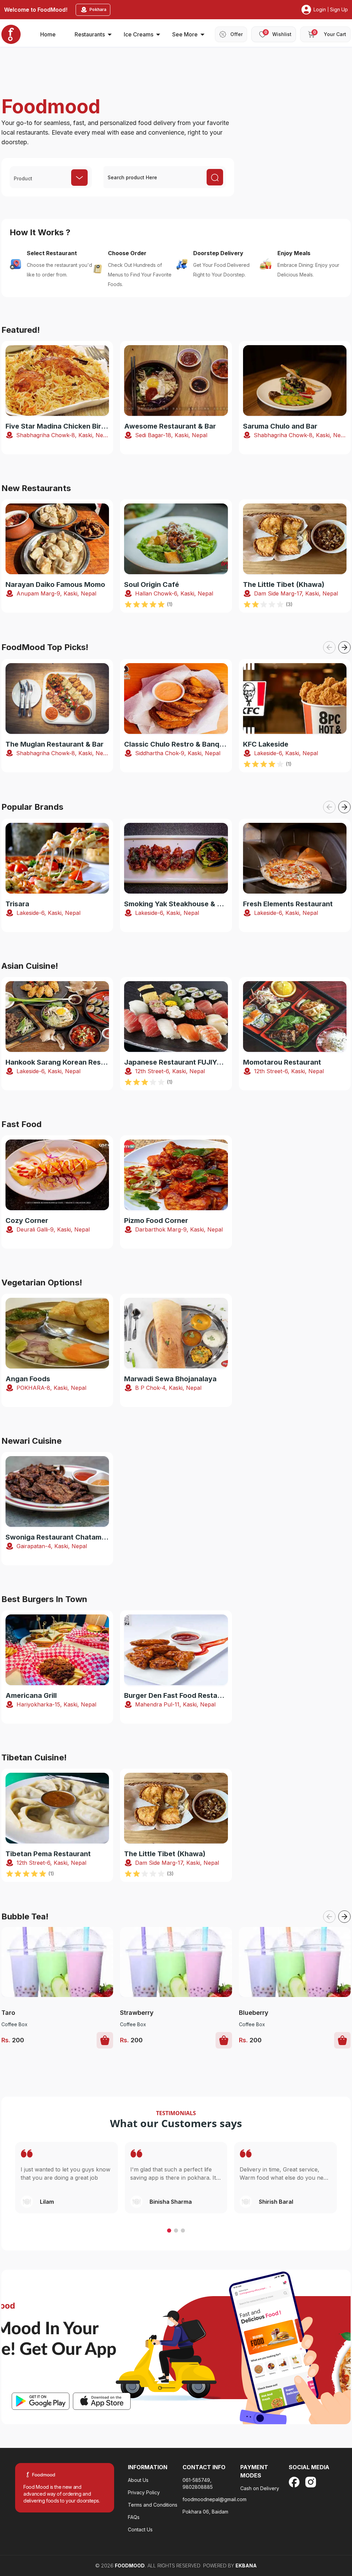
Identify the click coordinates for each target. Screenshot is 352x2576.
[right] (344, 647)
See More (185, 34)
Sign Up (339, 9)
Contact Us (140, 2529)
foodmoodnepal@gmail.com (214, 2499)
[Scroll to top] (310, 2528)
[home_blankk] (11, 34)
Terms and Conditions (153, 2505)
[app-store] (102, 2401)
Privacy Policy (144, 2492)
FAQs (134, 2517)
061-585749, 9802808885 (198, 2483)
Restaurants (90, 34)
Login (320, 9)
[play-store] (41, 2401)
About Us (138, 2480)
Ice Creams (139, 34)
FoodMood (130, 2566)
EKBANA (246, 2566)
